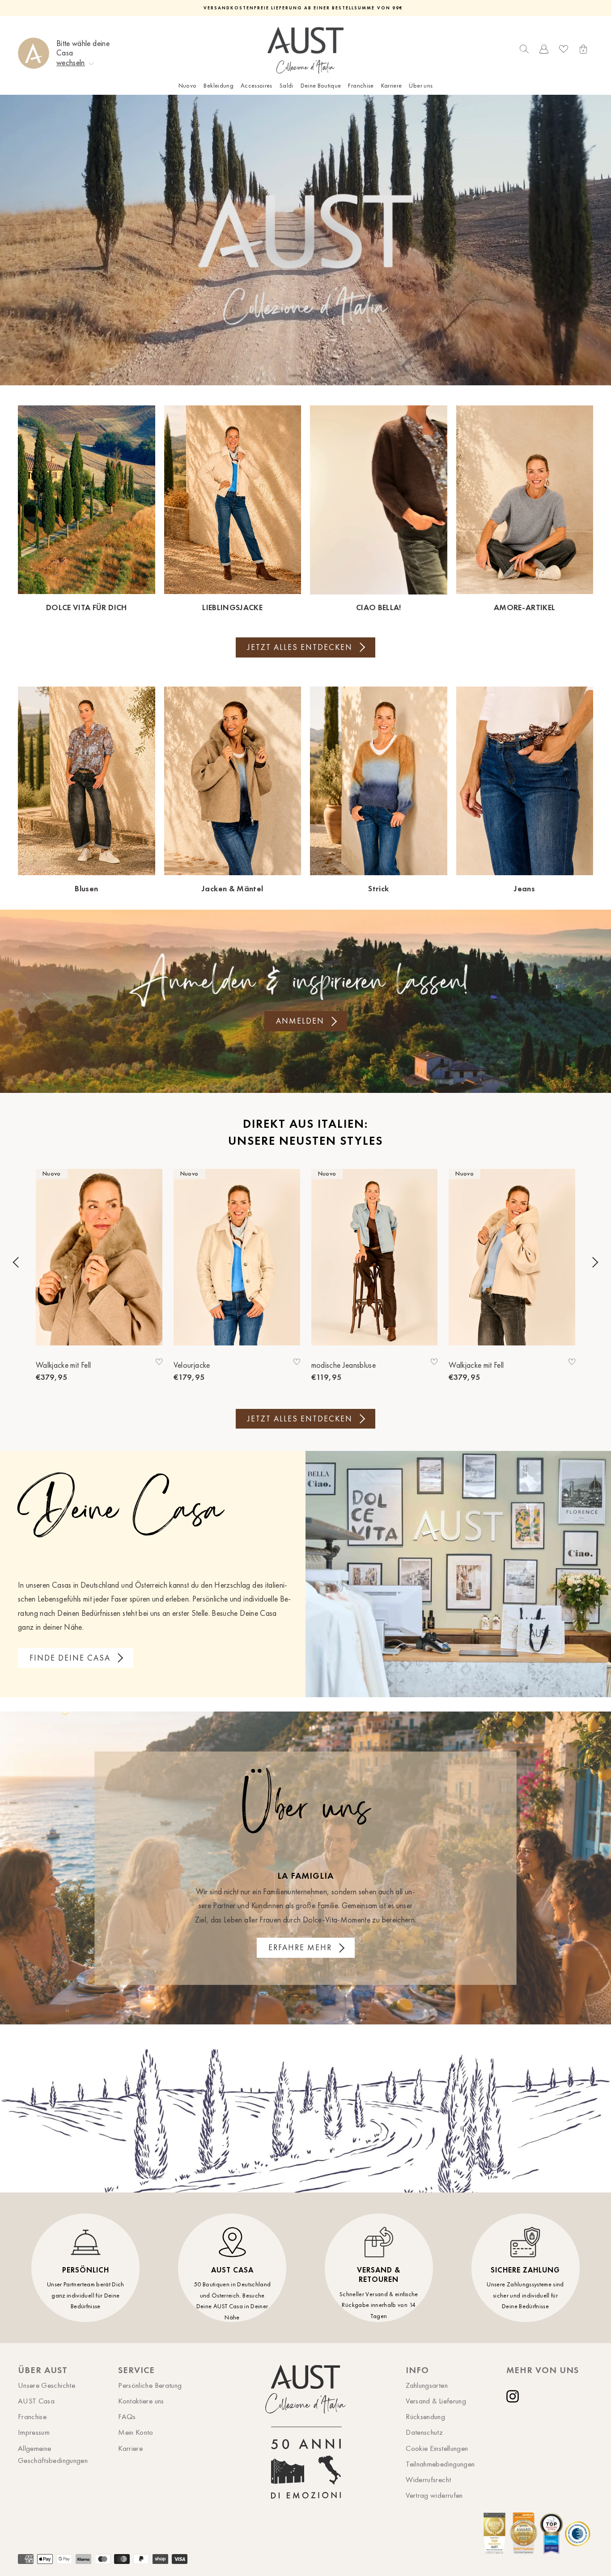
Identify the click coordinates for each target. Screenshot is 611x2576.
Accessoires (257, 86)
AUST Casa (36, 2401)
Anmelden (300, 1021)
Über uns (421, 86)
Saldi (286, 86)
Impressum (34, 2432)
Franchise (361, 86)
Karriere (392, 86)
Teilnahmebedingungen (440, 2464)
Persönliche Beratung (150, 2385)
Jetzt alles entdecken (300, 647)
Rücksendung (425, 2416)
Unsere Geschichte (47, 2385)
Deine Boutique (321, 86)
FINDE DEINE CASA (70, 1658)
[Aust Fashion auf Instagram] (514, 2396)
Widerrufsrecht (428, 2479)
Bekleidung (219, 86)
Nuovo (188, 86)
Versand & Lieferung (436, 2401)
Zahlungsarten (427, 2385)
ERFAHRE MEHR (300, 1948)
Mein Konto (136, 2432)
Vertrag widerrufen (434, 2495)
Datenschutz (424, 2432)
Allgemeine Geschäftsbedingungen (53, 2454)
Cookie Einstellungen (437, 2448)
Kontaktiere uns (141, 2401)
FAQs (127, 2416)
